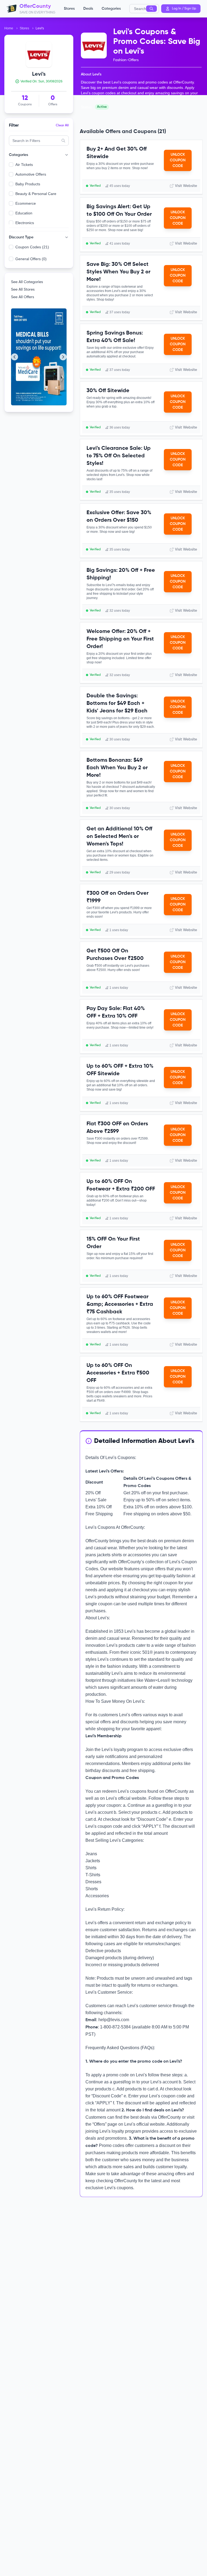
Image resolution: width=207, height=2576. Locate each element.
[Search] (151, 9)
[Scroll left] (15, 357)
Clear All (62, 126)
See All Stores (23, 290)
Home (9, 28)
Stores (24, 28)
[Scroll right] (63, 357)
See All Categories (27, 282)
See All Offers (23, 297)
